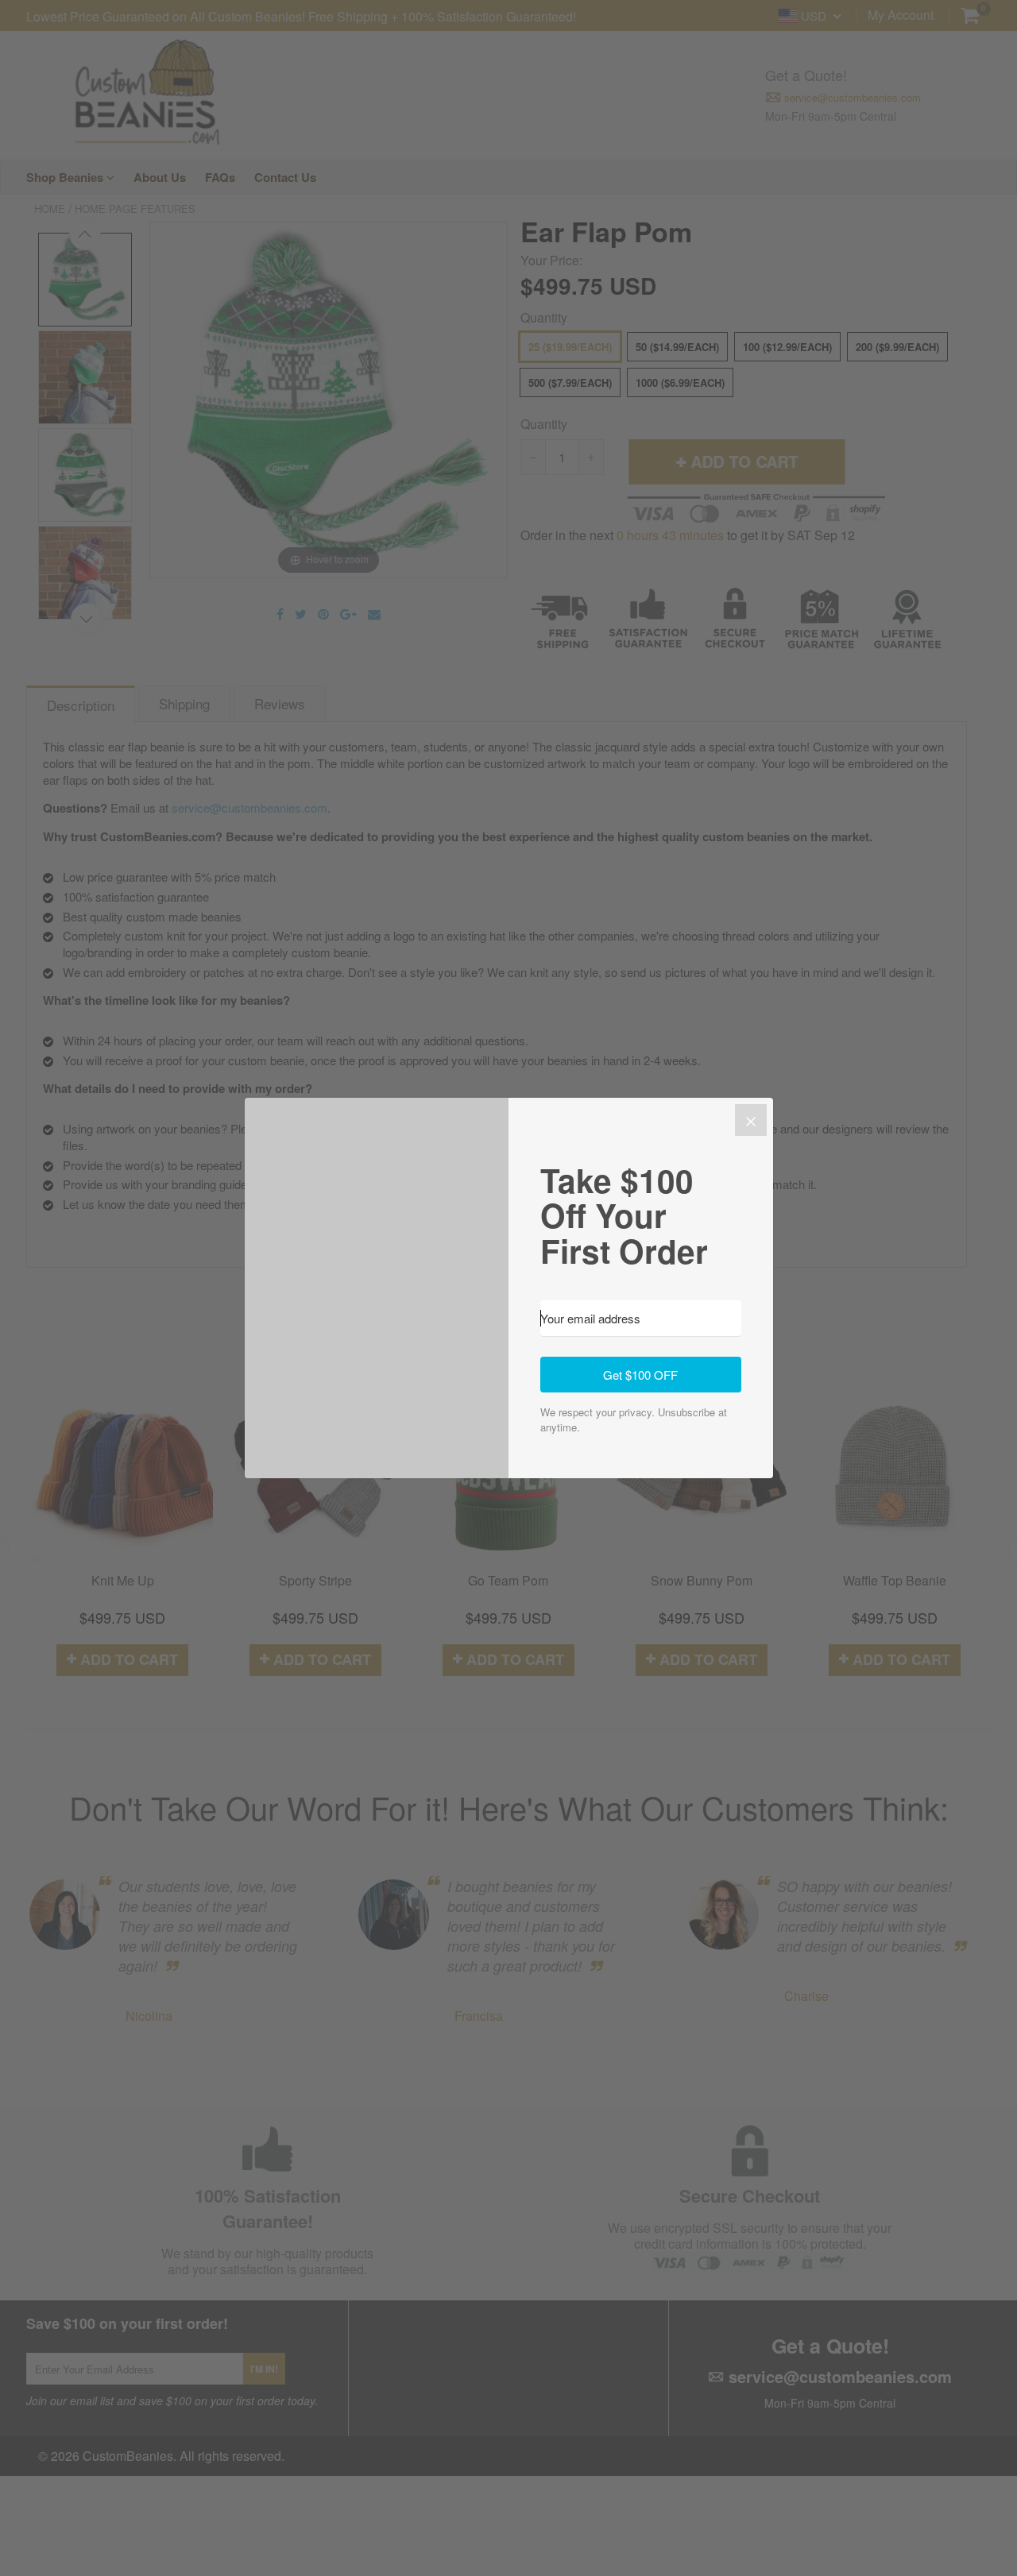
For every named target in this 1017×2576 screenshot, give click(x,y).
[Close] (751, 1120)
